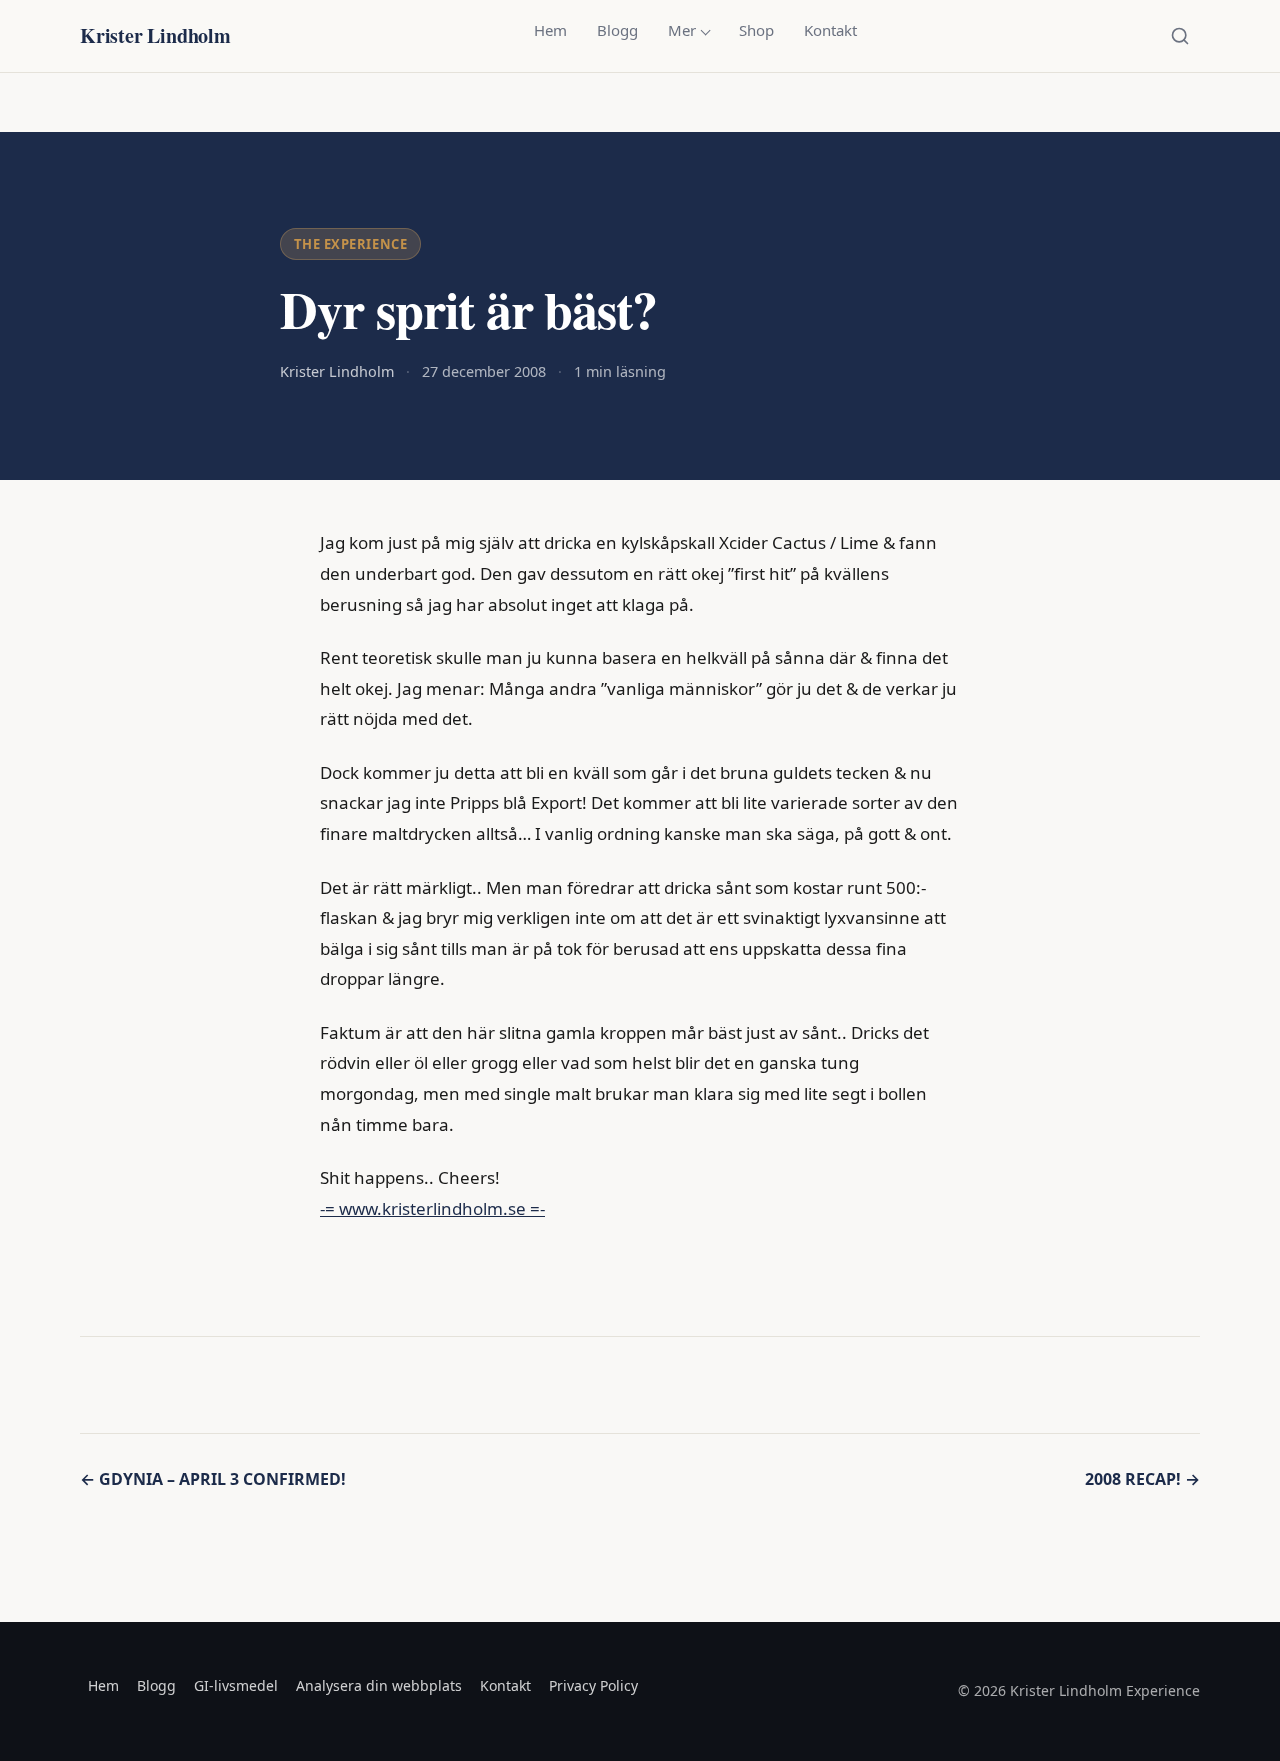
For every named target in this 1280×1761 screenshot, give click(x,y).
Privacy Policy (593, 1685)
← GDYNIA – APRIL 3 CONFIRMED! (213, 1479)
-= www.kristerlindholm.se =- (432, 1208)
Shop (756, 30)
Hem (550, 30)
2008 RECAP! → (1142, 1479)
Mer (682, 30)
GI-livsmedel (236, 1685)
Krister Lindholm (155, 35)
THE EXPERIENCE (350, 244)
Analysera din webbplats (379, 1685)
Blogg (617, 30)
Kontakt (830, 30)
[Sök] (1180, 36)
